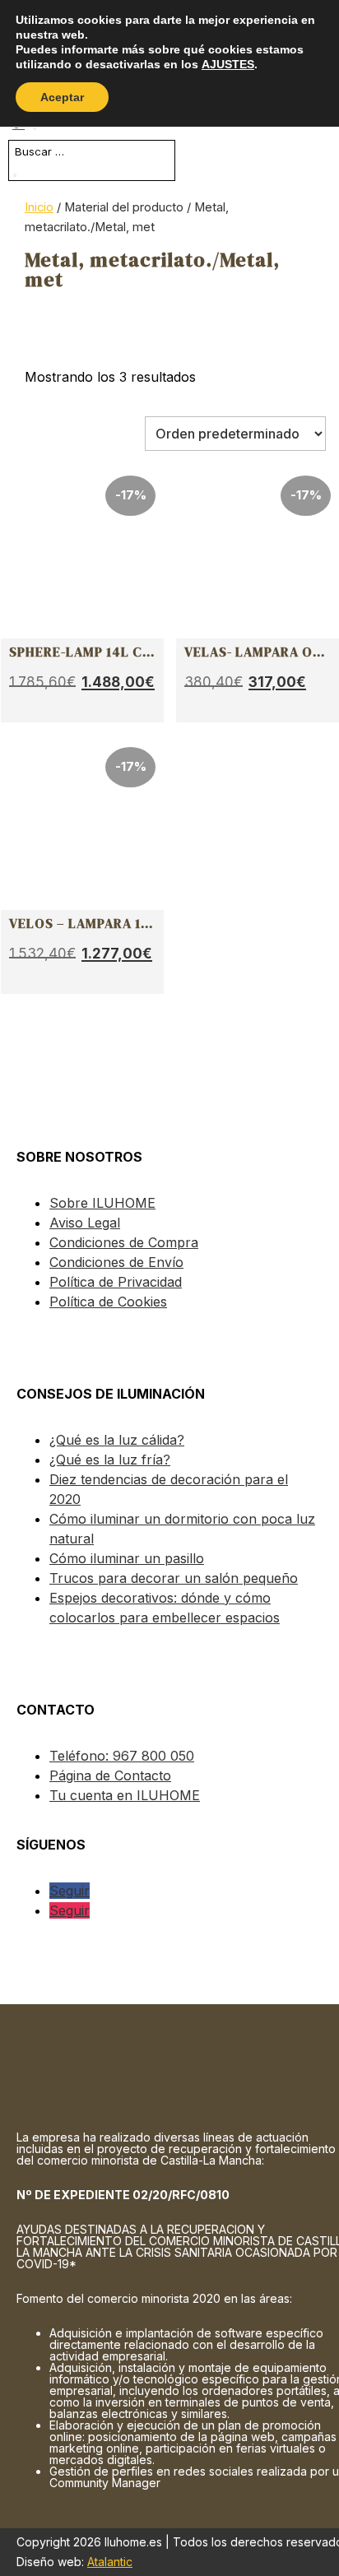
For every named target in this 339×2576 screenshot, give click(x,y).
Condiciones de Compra (124, 1242)
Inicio (39, 207)
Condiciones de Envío (116, 1262)
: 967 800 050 (122, 1756)
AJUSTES (228, 64)
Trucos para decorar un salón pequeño (174, 1578)
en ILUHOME (125, 1795)
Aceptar (62, 97)
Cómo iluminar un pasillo (127, 1558)
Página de (110, 1775)
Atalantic (110, 2562)
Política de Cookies (108, 1302)
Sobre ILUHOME (102, 1203)
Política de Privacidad (116, 1282)
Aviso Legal (85, 1223)
